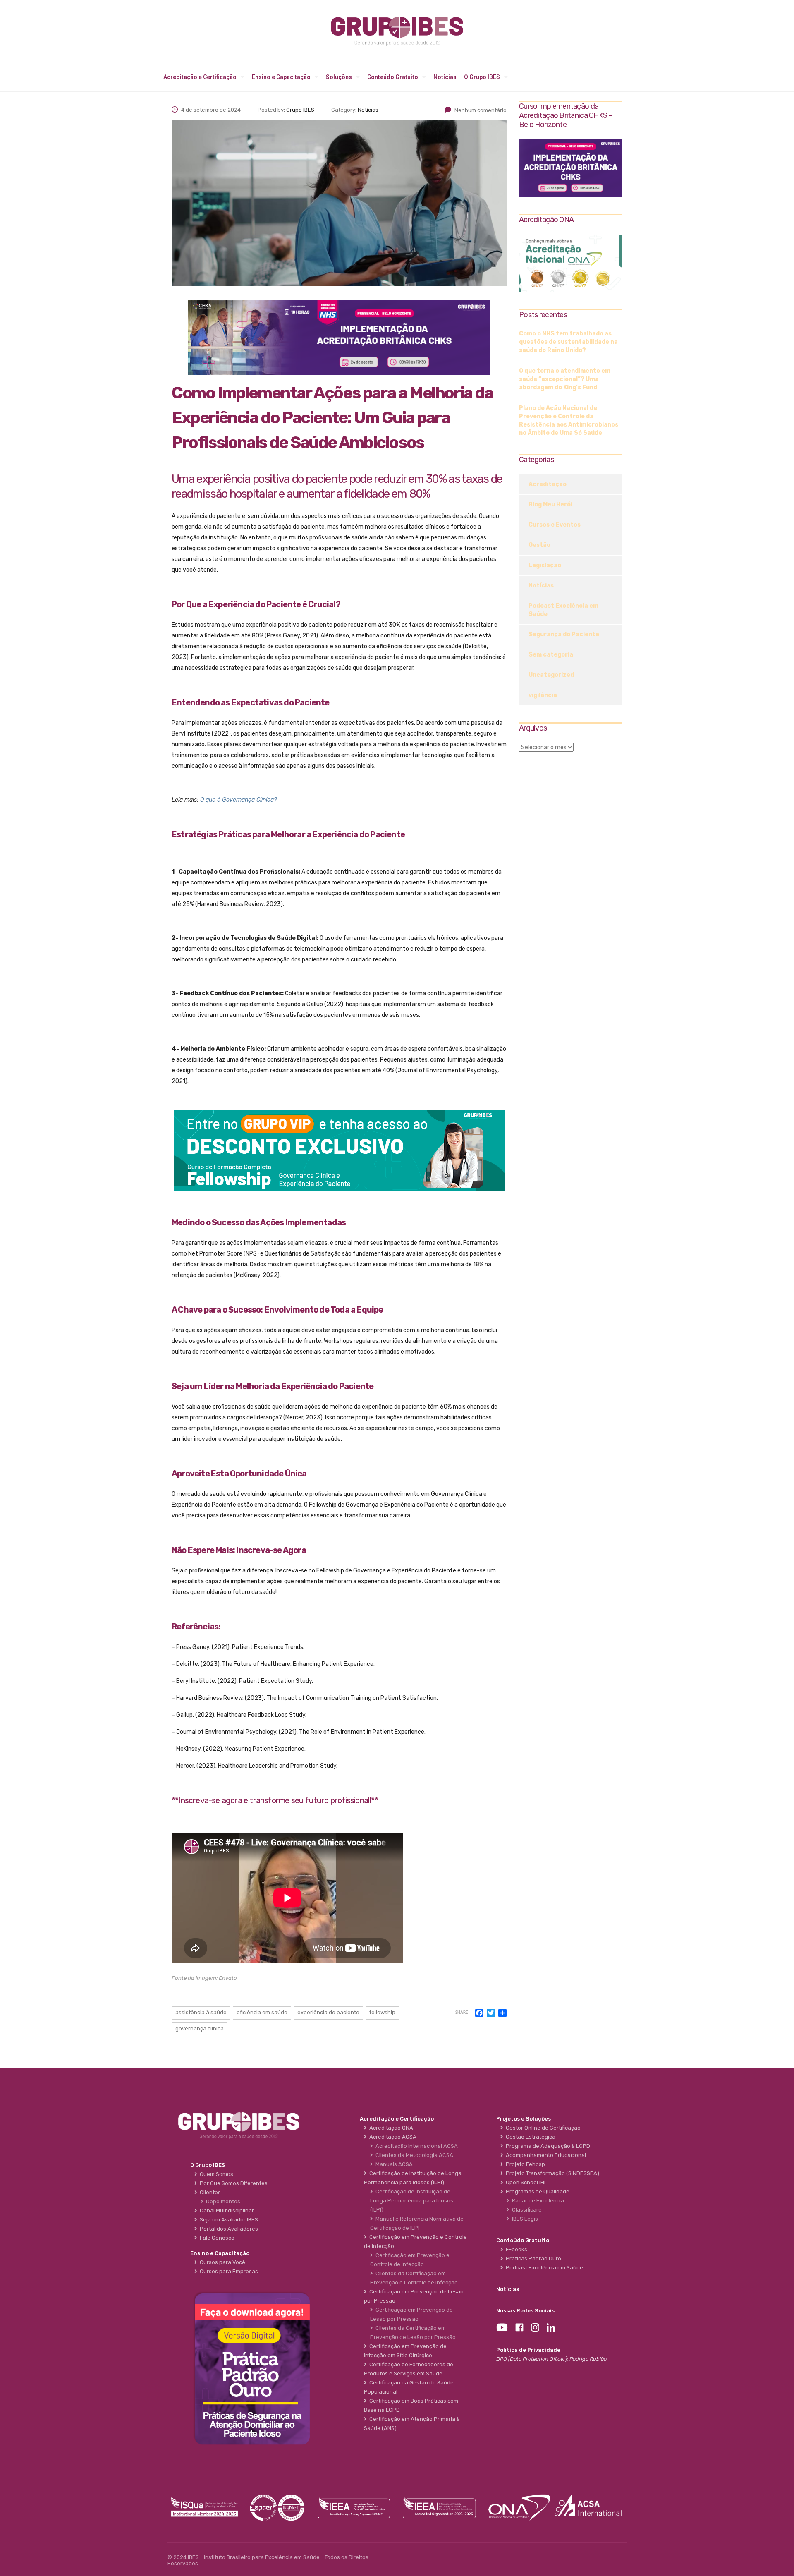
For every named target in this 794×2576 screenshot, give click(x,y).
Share (462, 2013)
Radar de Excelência (537, 2201)
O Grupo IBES (482, 77)
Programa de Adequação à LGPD (547, 2146)
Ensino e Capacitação (281, 77)
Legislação (545, 565)
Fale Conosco (216, 2238)
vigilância (543, 695)
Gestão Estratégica (529, 2137)
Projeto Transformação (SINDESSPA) (551, 2173)
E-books (515, 2249)
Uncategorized (551, 675)
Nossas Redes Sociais (525, 2311)
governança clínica (200, 2028)
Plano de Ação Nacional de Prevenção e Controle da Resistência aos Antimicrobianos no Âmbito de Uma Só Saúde (569, 421)
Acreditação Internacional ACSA (415, 2146)
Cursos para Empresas (228, 2271)
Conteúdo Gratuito (393, 77)
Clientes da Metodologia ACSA (413, 2155)
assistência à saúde (201, 2012)
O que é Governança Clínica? (238, 800)
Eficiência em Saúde (262, 2012)
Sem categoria (551, 655)
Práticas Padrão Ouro (532, 2258)
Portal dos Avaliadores (228, 2229)
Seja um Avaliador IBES (228, 2220)
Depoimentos (222, 2201)
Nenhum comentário (481, 110)
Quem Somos (215, 2174)
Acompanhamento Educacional (545, 2155)
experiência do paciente (328, 2012)
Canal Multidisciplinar (226, 2211)
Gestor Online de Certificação (542, 2128)
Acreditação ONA (390, 2128)
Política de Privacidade (528, 2350)
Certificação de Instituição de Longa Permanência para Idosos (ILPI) (412, 2201)
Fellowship (382, 2012)
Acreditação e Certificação (200, 77)
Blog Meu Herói (550, 504)
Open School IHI (524, 2182)
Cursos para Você (221, 2262)
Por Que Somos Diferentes (232, 2183)
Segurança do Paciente (564, 634)
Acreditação (548, 484)
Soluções (339, 77)
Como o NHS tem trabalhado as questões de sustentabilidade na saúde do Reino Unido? (568, 342)
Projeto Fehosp (524, 2164)
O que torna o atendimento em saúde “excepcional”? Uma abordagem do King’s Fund (565, 379)
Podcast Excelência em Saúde (563, 610)
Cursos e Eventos (555, 525)
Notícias (445, 77)
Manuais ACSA (393, 2164)
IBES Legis (524, 2219)
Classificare (526, 2210)
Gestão (539, 545)
